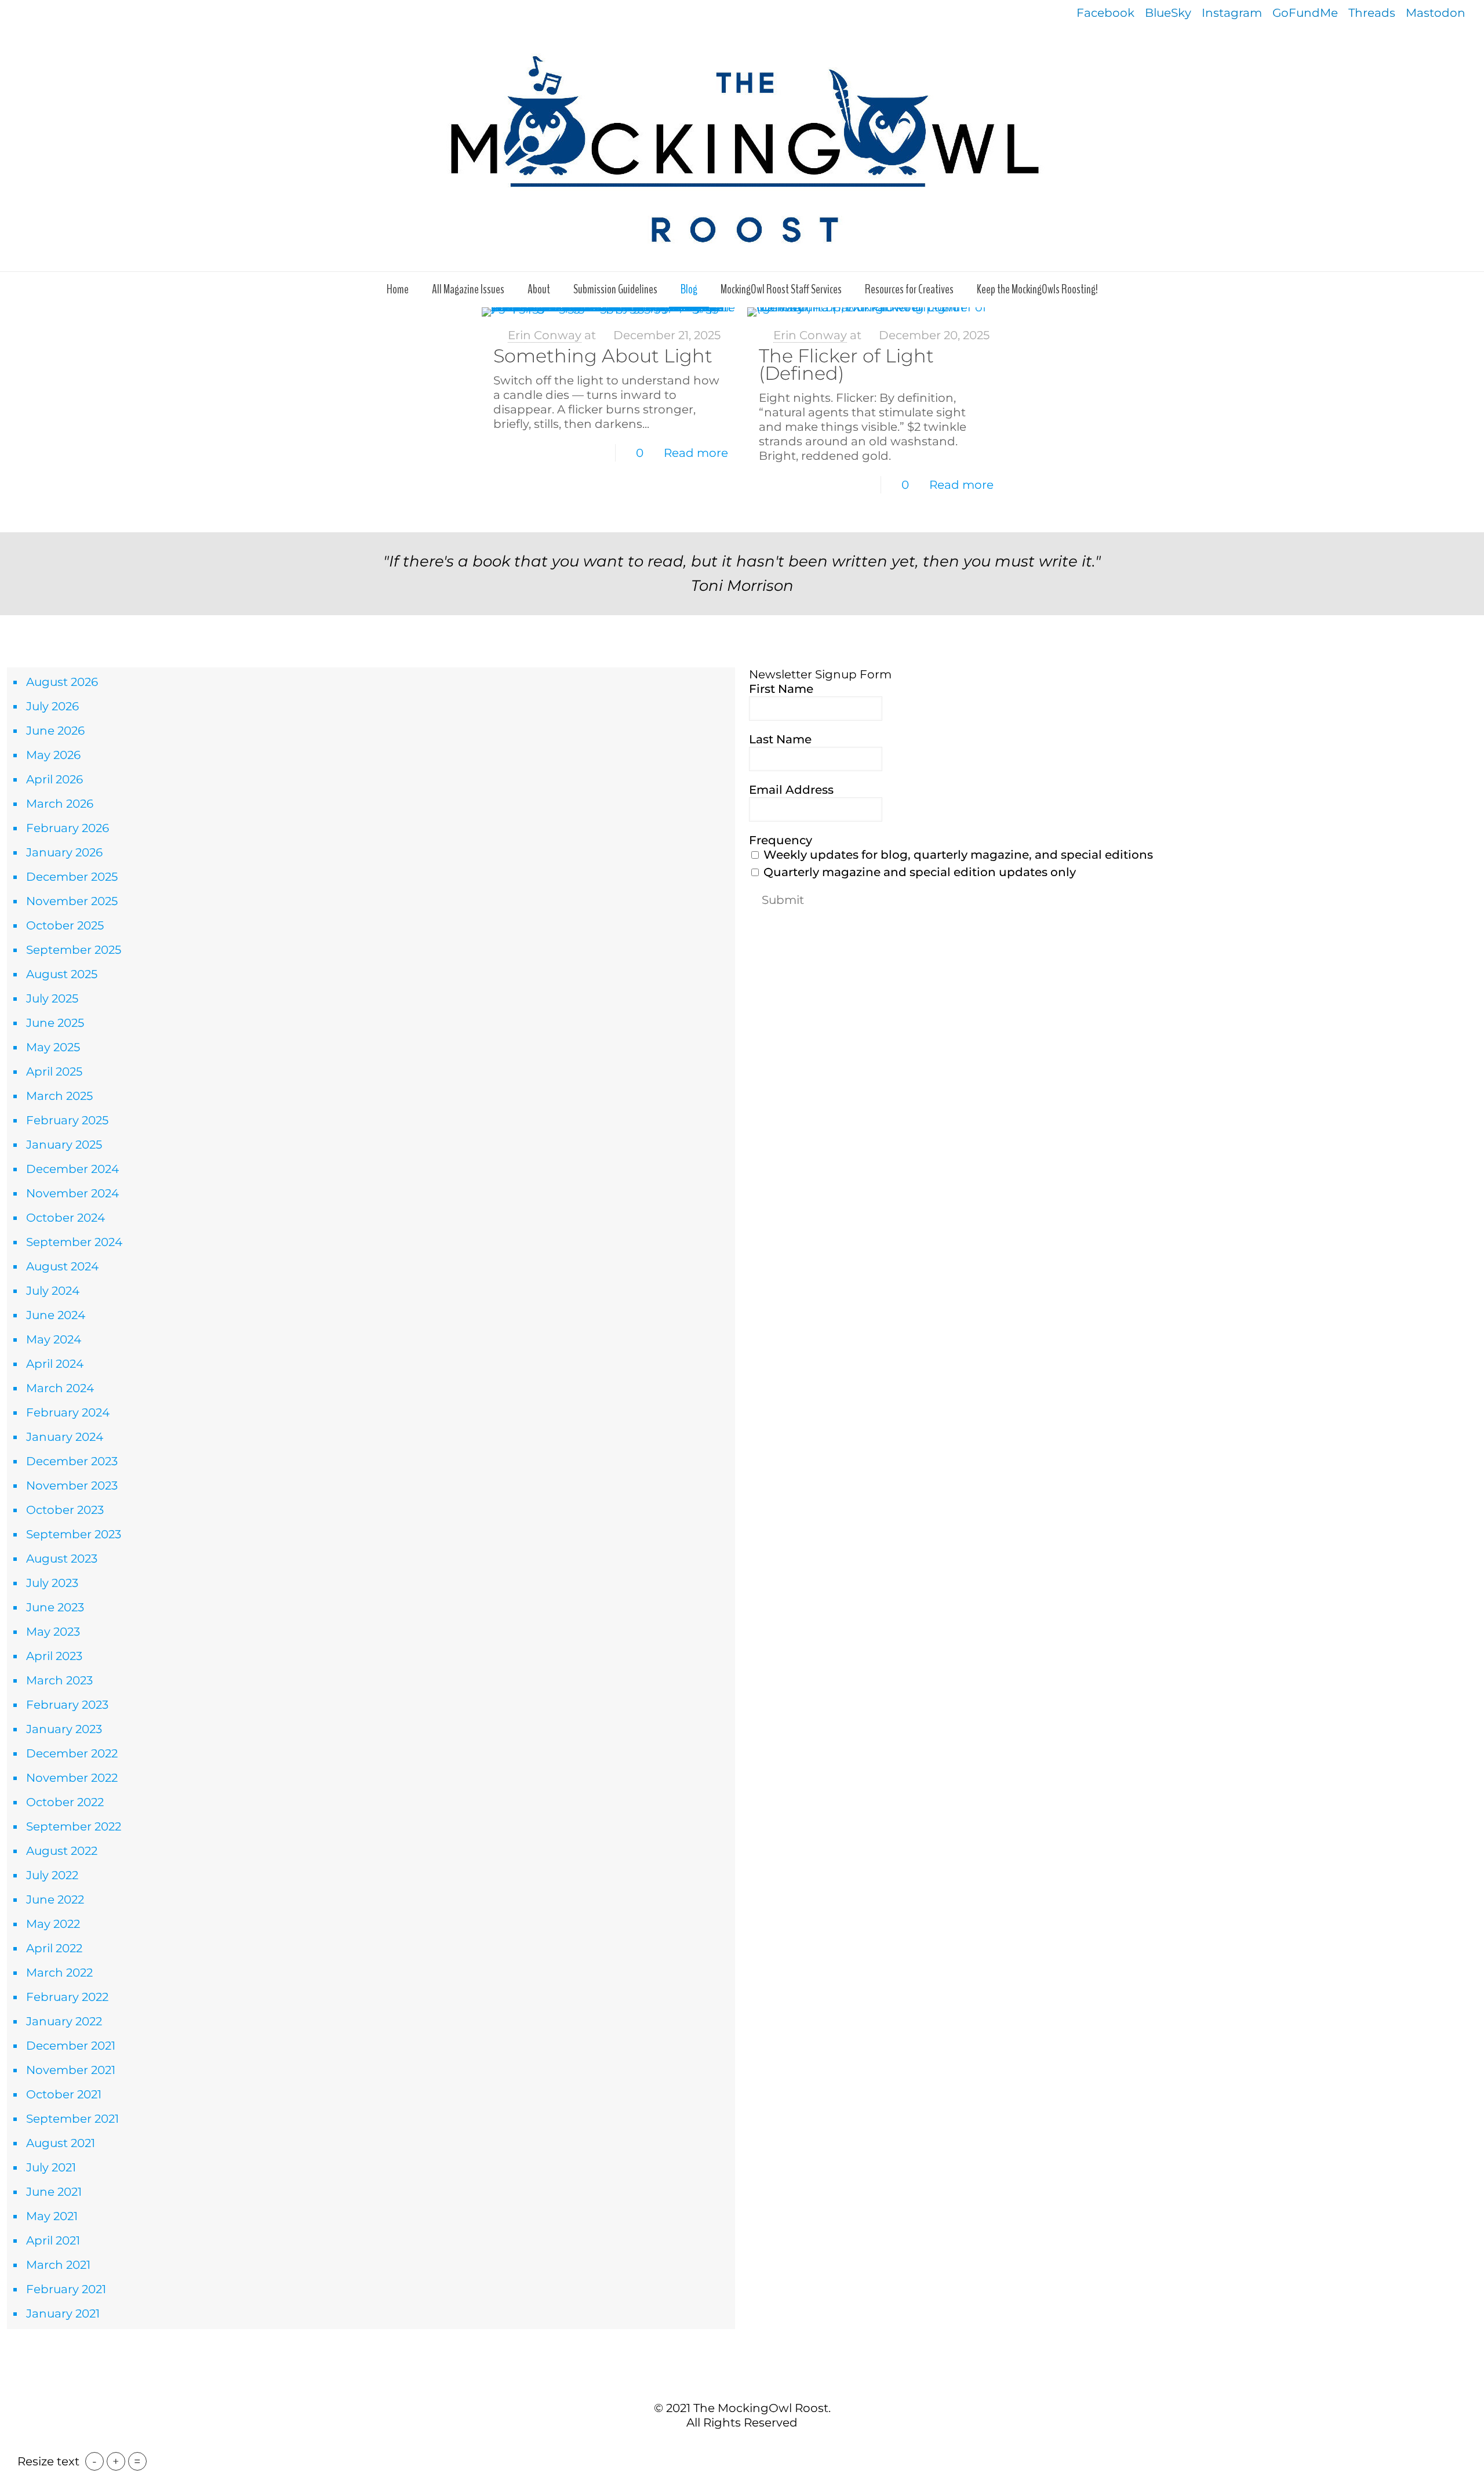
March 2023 (59, 1680)
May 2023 (53, 1632)
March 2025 (59, 1096)
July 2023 (52, 1583)
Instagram (1232, 13)
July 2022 (52, 1875)
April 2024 (55, 1364)
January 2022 (64, 2021)
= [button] (137, 2461)
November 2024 (72, 1193)
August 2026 (62, 682)
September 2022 (74, 1826)
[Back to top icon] (742, 2383)
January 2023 (64, 1729)
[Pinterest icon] (748, 2447)
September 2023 (74, 1534)
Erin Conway (545, 335)
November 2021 (71, 2070)
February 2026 (68, 828)
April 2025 (54, 1072)
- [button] (94, 2461)
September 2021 (72, 2119)
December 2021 (71, 2046)
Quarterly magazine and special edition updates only (918, 872)
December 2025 (72, 877)
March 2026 (60, 804)
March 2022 (59, 1973)
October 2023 (65, 1510)
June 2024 (56, 1315)
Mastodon (1436, 13)
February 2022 (67, 1997)
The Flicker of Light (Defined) (846, 364)
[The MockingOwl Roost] (742, 149)
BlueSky (1168, 13)
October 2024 (66, 1218)
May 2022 (53, 1924)
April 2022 (54, 1948)
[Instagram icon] (760, 2447)
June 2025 (55, 1023)
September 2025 (74, 950)
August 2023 (62, 1559)
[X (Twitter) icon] (736, 2447)
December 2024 (72, 1169)
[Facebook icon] (724, 2447)
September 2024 (74, 1242)
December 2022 (72, 1753)
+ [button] (116, 2461)
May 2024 (54, 1339)
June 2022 (55, 1899)
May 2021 (52, 2216)
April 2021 (53, 2240)
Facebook (1105, 13)
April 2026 (54, 779)
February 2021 (66, 2289)
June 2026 (55, 731)
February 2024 (68, 1412)
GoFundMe (1305, 13)
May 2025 (53, 1047)
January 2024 (65, 1437)
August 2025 (62, 974)
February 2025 (67, 1120)
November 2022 (72, 1778)
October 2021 (64, 2094)
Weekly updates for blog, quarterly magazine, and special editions (957, 855)
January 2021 (63, 2313)
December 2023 (72, 1461)
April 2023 (54, 1656)
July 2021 (51, 2167)
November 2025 (72, 901)
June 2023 (55, 1607)
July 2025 (52, 998)
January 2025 (64, 1145)
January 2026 (64, 852)
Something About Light (603, 356)
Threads (1372, 13)
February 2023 (67, 1705)
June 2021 (54, 2192)
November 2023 (72, 1485)
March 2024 (60, 1388)
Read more (696, 453)
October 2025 (65, 925)
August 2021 (61, 2143)
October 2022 (65, 1802)
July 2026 (52, 706)
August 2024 (62, 1266)
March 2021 (58, 2265)
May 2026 (53, 755)
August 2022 (62, 1851)
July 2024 (53, 1291)
